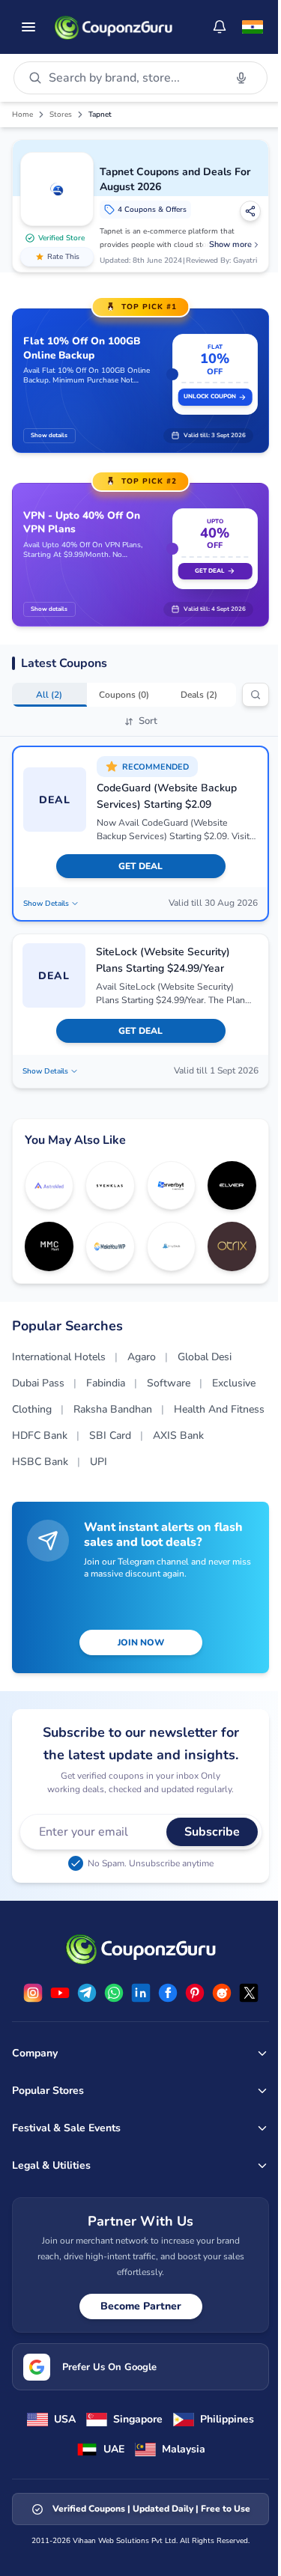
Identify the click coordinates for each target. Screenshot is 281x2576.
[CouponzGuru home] (113, 27)
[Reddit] (222, 1993)
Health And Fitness (219, 1409)
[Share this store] (250, 211)
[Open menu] (28, 27)
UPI (99, 1462)
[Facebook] (168, 1993)
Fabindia (106, 1383)
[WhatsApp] (114, 1993)
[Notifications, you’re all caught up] (220, 27)
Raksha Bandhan (113, 1409)
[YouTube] (60, 1993)
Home (22, 115)
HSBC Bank (40, 1462)
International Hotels (59, 1357)
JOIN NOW (141, 1642)
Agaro (142, 1357)
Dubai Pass (38, 1383)
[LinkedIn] (141, 1993)
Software (169, 1383)
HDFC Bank (40, 1435)
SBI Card (110, 1435)
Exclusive (234, 1383)
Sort (148, 721)
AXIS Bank (178, 1435)
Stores (61, 115)
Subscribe (212, 1832)
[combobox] (133, 78)
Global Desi (205, 1357)
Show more (230, 244)
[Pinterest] (195, 1993)
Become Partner (141, 2306)
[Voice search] (241, 78)
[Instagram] (33, 1993)
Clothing (32, 1409)
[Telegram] (87, 1993)
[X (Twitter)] (249, 1993)
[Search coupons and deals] (256, 695)
